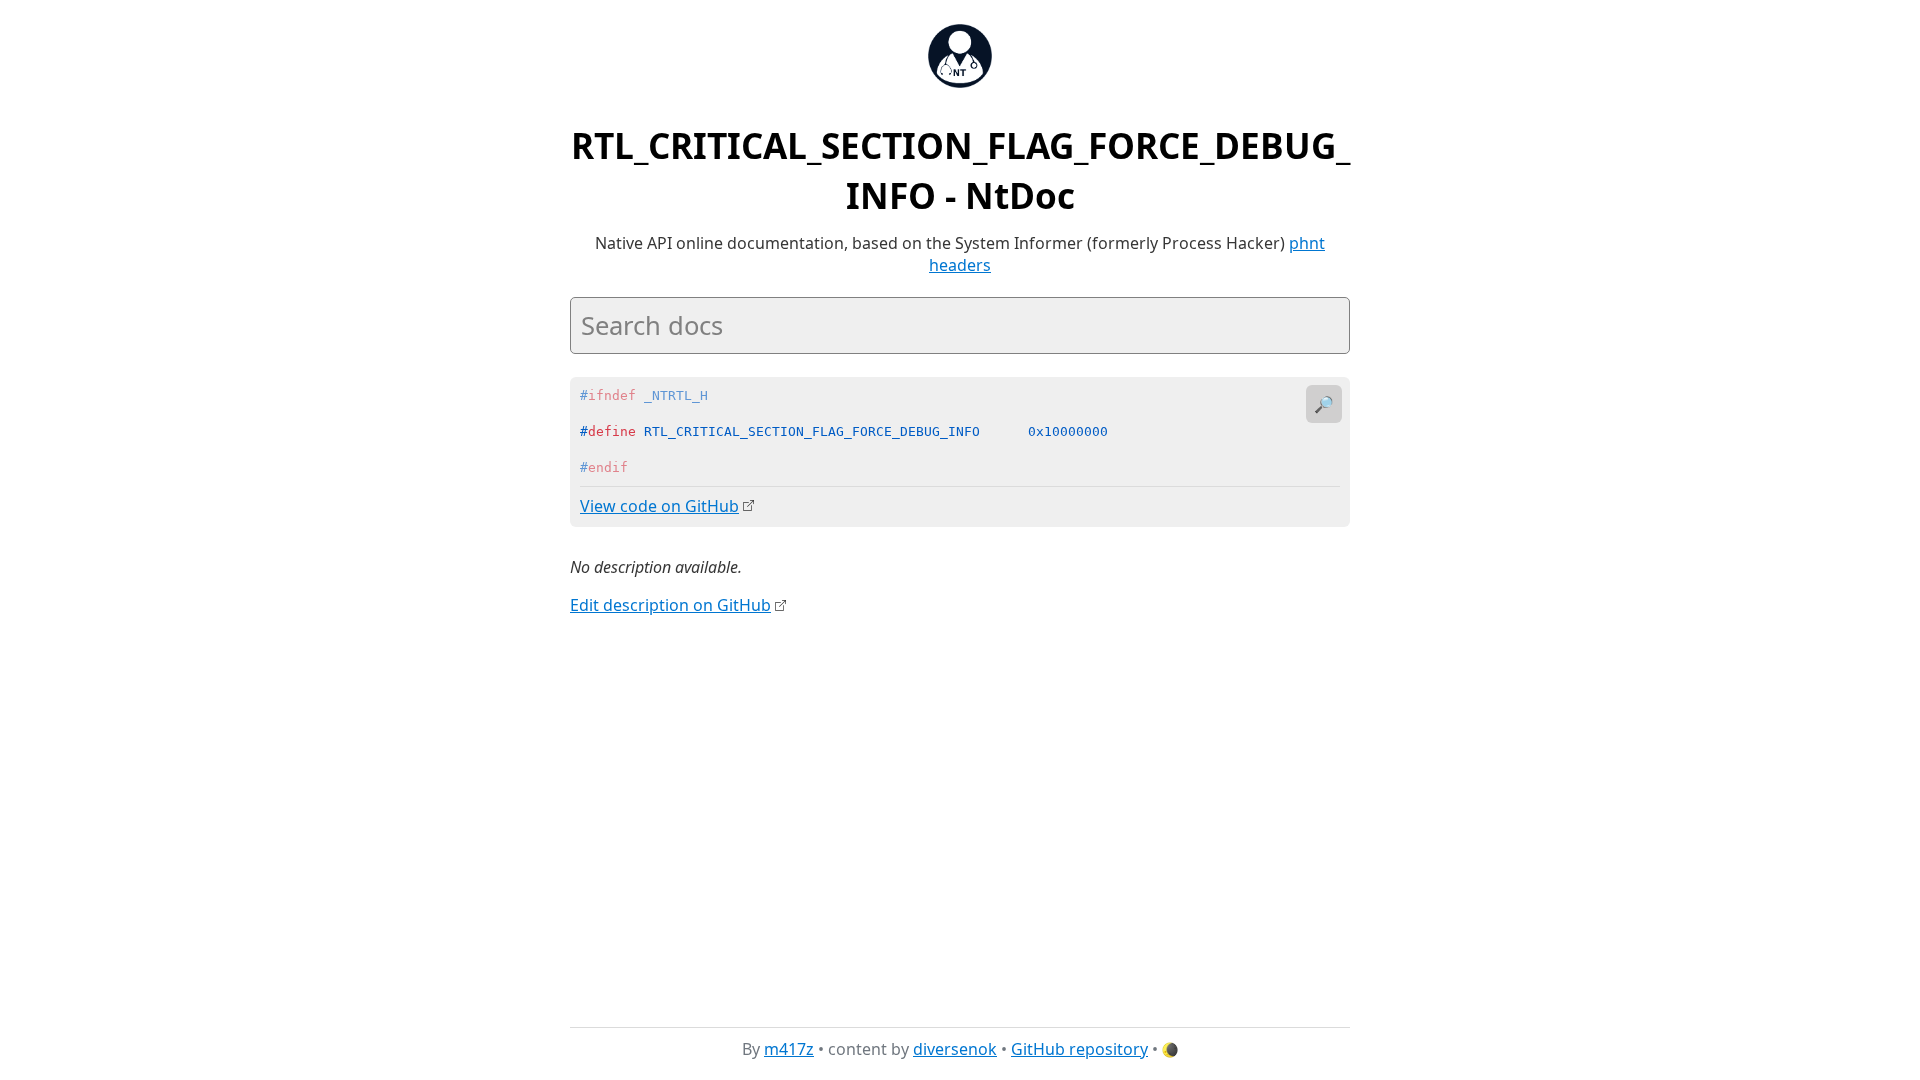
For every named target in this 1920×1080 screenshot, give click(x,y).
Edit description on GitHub (670, 605)
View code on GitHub (659, 506)
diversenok (955, 1049)
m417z (789, 1049)
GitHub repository (1079, 1049)
